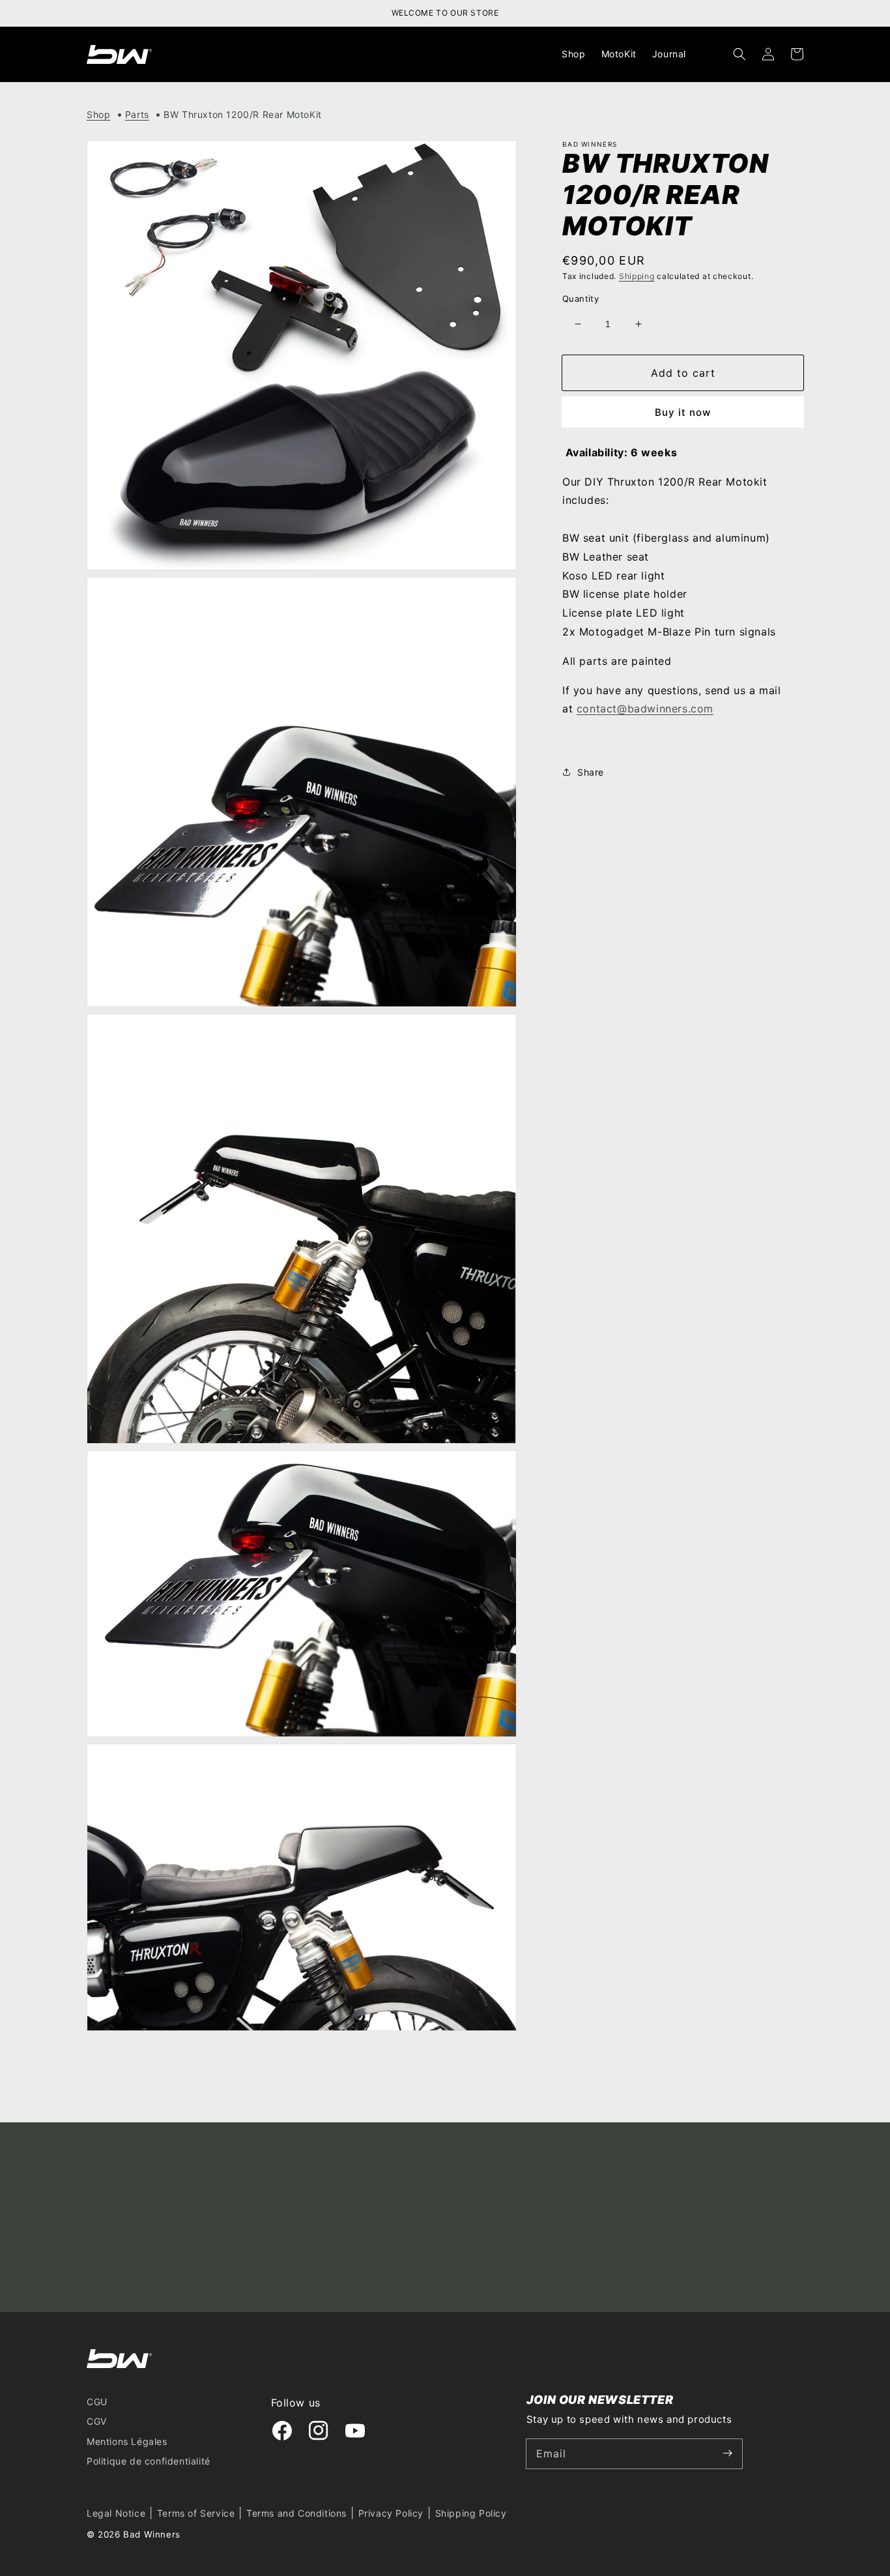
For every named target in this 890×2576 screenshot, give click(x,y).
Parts (137, 114)
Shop (98, 114)
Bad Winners (152, 2534)
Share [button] (591, 772)
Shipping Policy (471, 2513)
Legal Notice (116, 2513)
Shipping (637, 276)
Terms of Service (196, 2513)
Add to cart (683, 373)
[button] (739, 54)
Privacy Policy (391, 2513)
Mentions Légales (127, 2441)
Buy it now (683, 412)
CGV (97, 2421)
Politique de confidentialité (149, 2461)
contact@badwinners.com (645, 709)
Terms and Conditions (296, 2513)
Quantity (581, 299)
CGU (97, 2402)
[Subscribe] (728, 2453)
